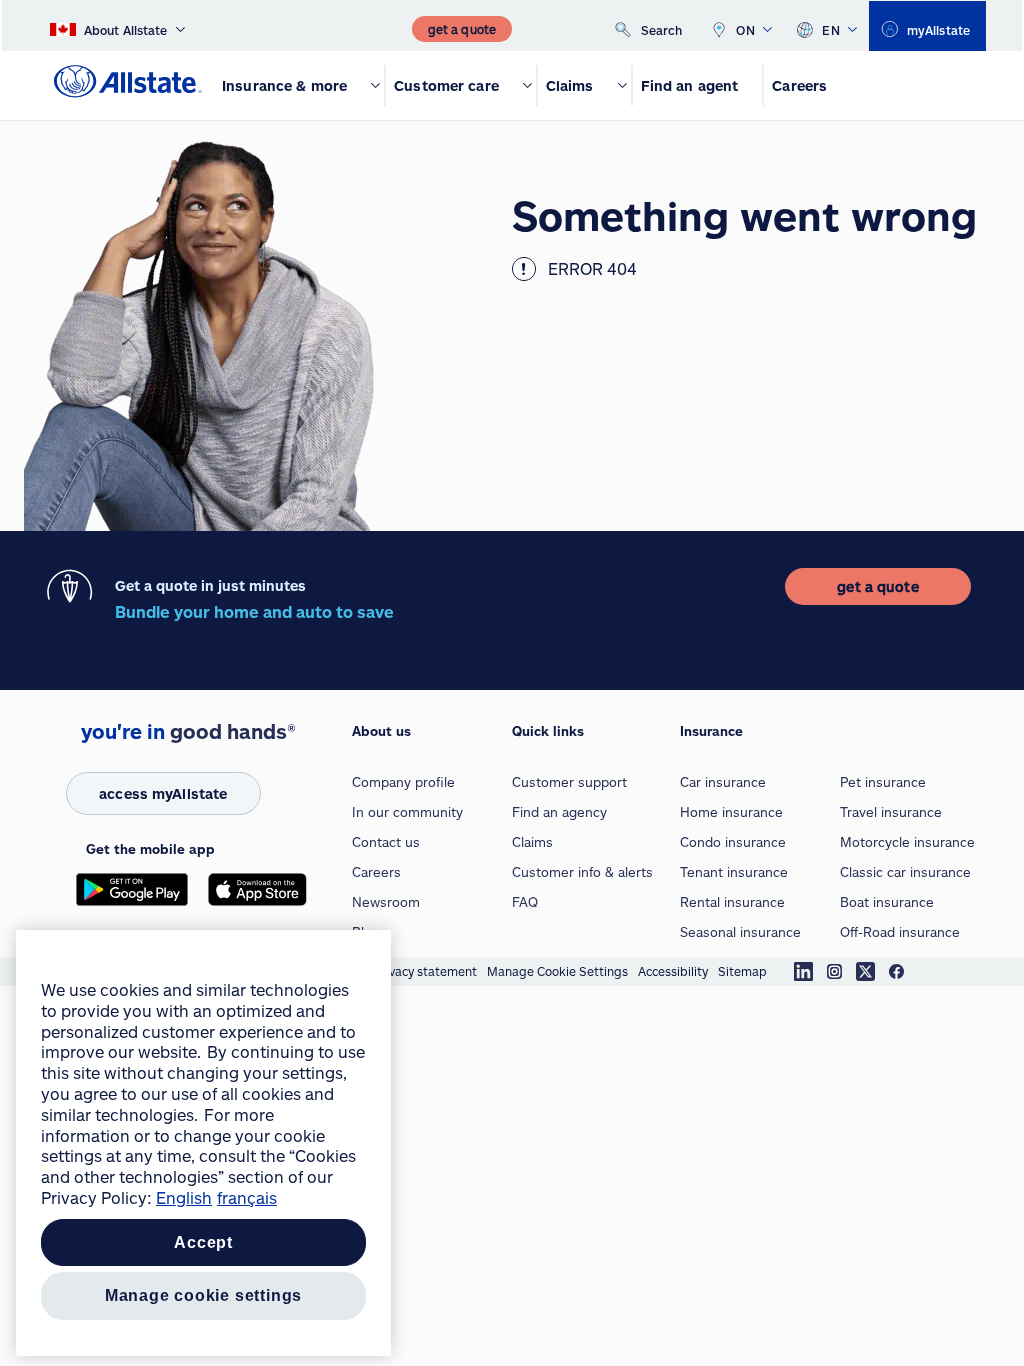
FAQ (525, 902)
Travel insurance (891, 812)
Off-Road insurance (900, 932)
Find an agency (559, 812)
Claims (532, 842)
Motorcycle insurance (907, 842)
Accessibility (673, 971)
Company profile (403, 782)
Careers (376, 872)
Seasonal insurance (740, 932)
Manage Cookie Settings (557, 971)
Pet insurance (883, 782)
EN (831, 30)
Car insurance (723, 782)
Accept (203, 1242)
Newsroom (386, 902)
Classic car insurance (905, 872)
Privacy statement (425, 971)
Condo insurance (733, 842)
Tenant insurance (734, 872)
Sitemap (742, 971)
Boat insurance (887, 902)
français (247, 1197)
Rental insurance (732, 902)
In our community (407, 812)
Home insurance (731, 812)
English (184, 1197)
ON (745, 30)
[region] (203, 1143)
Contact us (386, 842)
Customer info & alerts (582, 872)
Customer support (569, 782)
